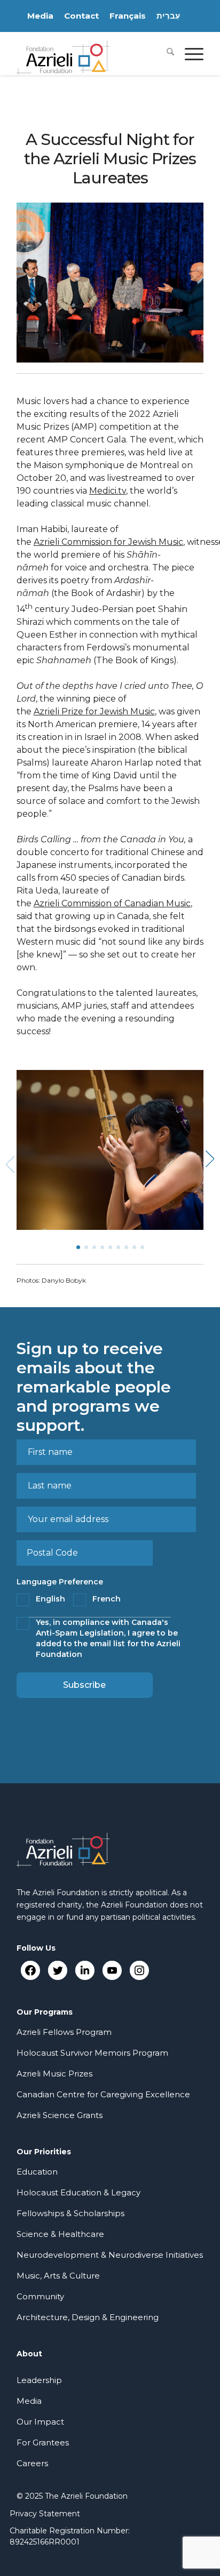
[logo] (91, 53)
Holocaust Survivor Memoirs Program (92, 2053)
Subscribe (84, 1685)
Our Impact (40, 2422)
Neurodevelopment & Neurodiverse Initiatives (110, 2255)
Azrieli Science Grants (60, 2115)
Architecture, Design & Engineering (88, 2317)
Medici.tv (108, 491)
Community (40, 2296)
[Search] (165, 53)
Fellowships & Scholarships (70, 2213)
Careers (32, 2463)
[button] (212, 1162)
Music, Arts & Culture (58, 2276)
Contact (81, 16)
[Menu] (189, 53)
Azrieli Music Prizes (54, 2074)
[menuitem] (165, 53)
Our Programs (45, 2012)
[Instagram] (139, 1970)
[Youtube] (112, 1970)
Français (128, 16)
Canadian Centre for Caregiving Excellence (103, 2094)
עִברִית (168, 16)
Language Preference (60, 1582)
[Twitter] (57, 1970)
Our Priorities (44, 2152)
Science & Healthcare (60, 2234)
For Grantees (43, 2442)
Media (40, 16)
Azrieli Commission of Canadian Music (112, 903)
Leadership (39, 2380)
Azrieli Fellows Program (64, 2032)
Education (37, 2172)
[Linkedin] (85, 1970)
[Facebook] (30, 1970)
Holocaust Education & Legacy (78, 2192)
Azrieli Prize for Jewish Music (94, 711)
